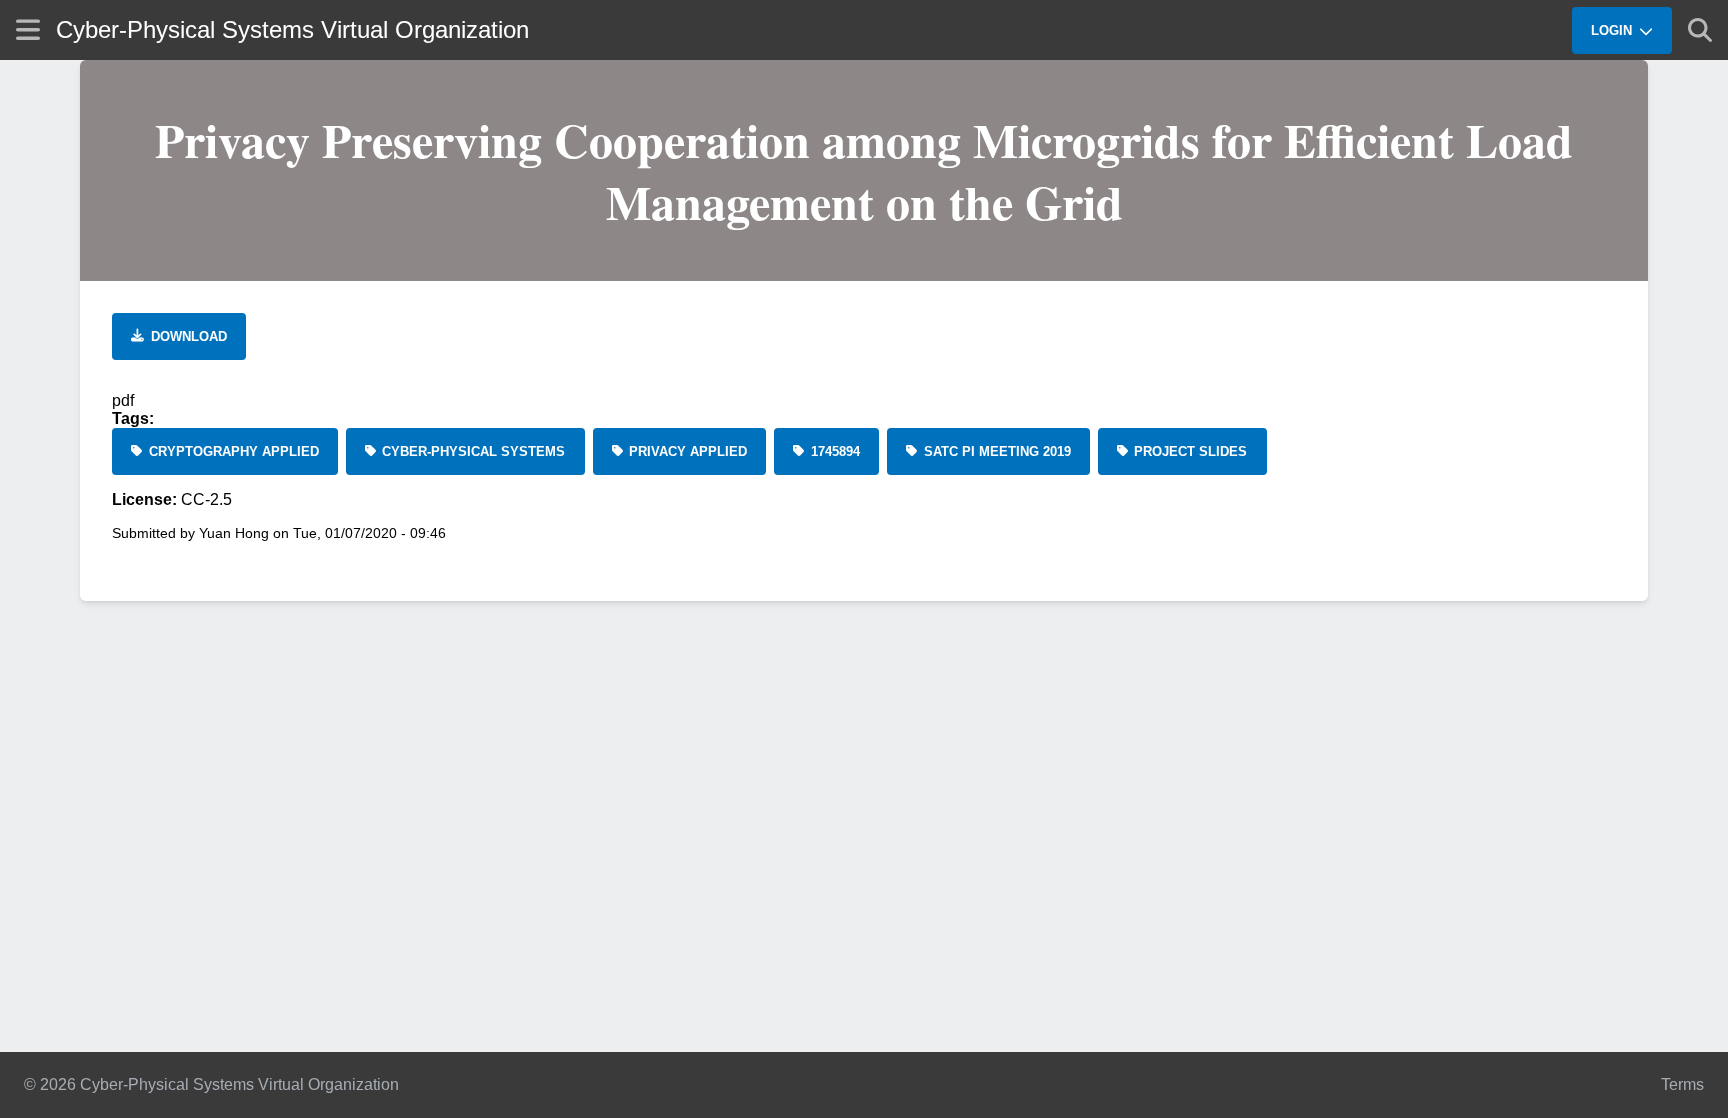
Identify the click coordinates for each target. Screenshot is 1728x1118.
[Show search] (1700, 30)
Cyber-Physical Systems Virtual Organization (292, 29)
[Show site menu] (28, 29)
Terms (1682, 1084)
